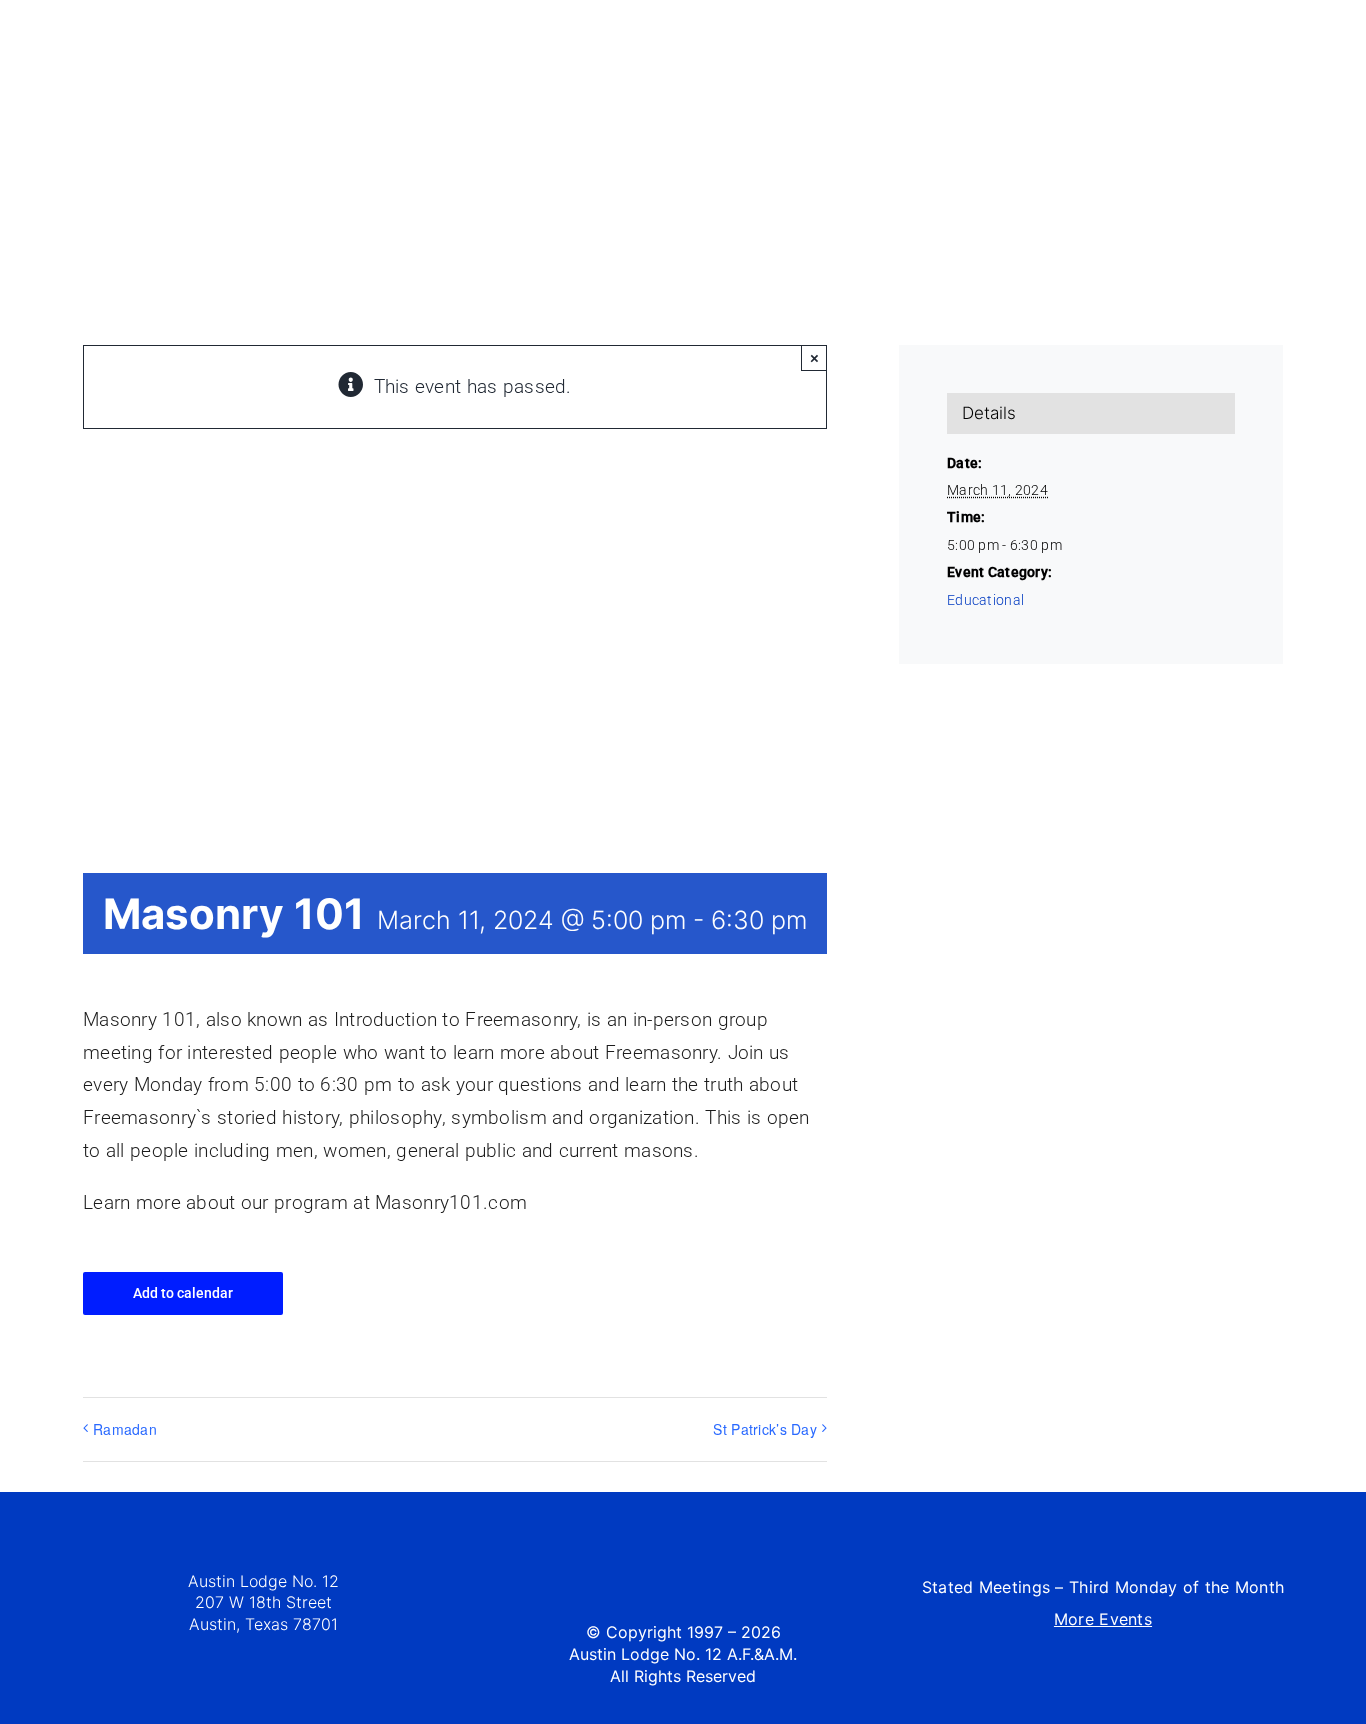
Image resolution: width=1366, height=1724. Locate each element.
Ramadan (125, 1429)
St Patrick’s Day (765, 1429)
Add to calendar (183, 1293)
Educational (985, 600)
